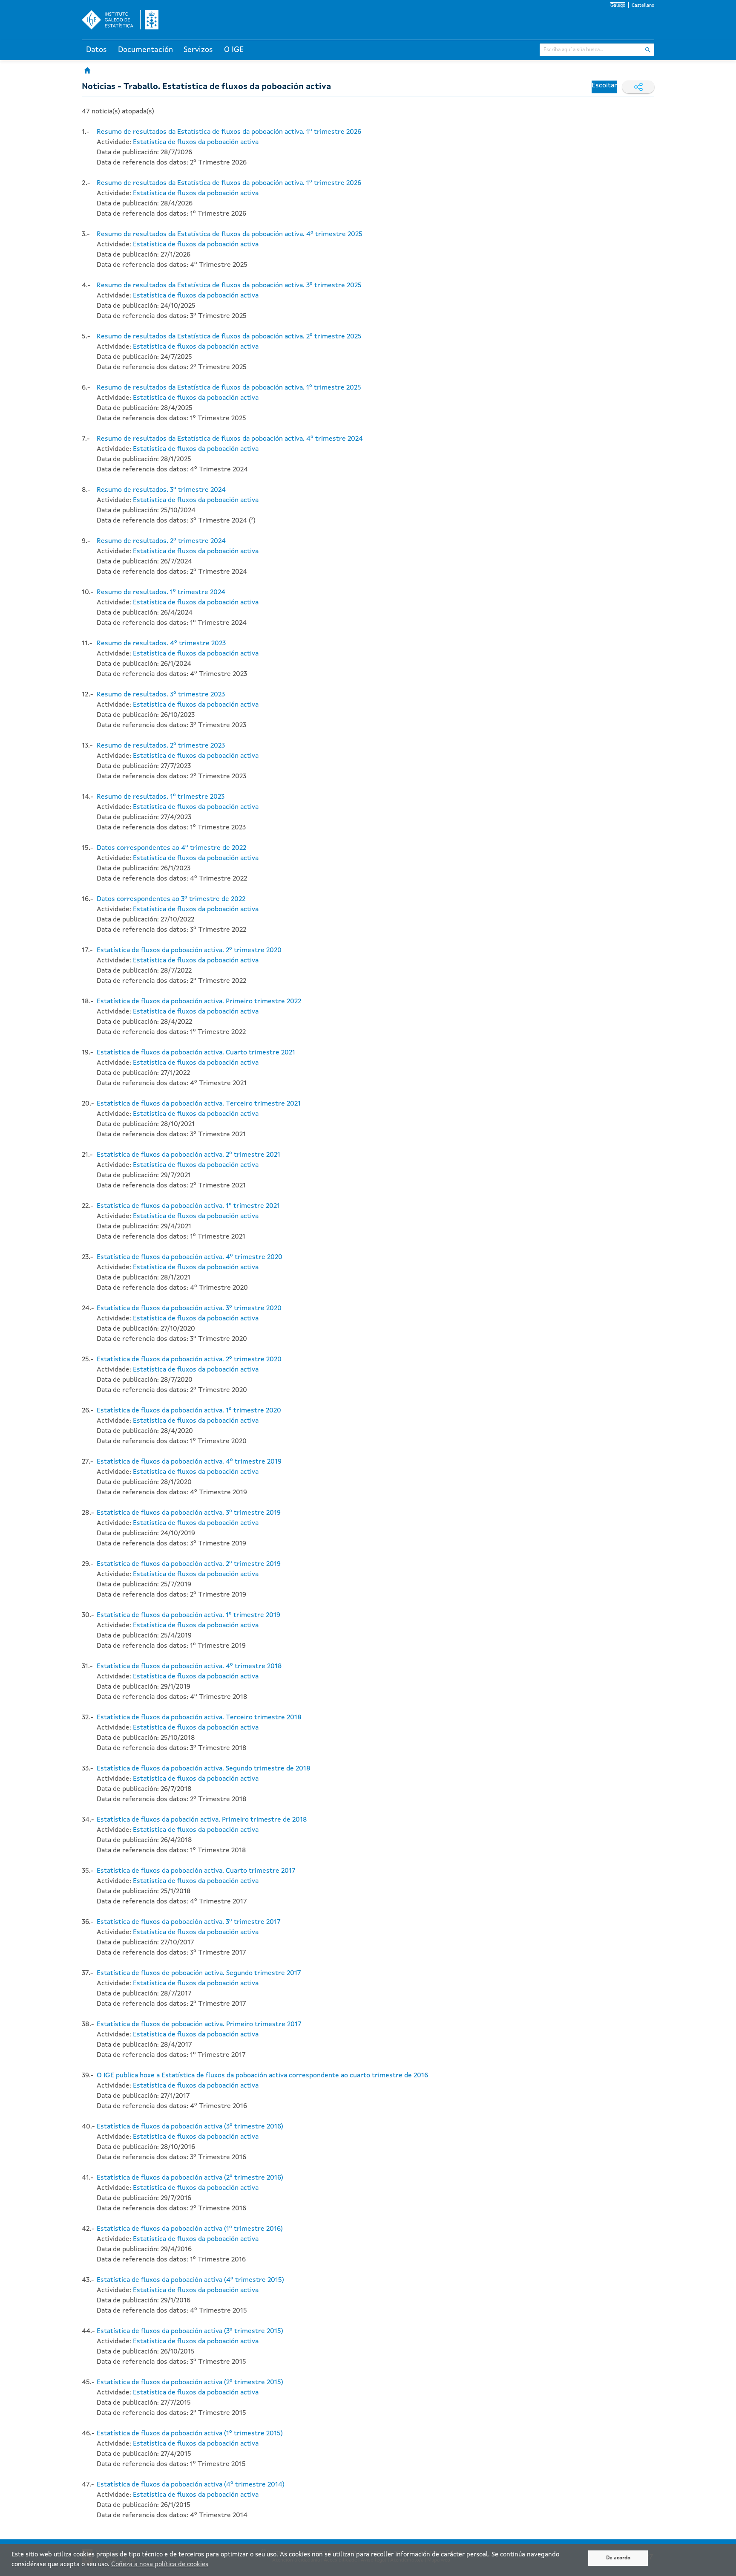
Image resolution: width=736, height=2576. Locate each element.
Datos (96, 50)
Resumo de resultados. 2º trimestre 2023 (161, 746)
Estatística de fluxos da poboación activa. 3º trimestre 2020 (189, 1308)
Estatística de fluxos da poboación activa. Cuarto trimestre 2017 (196, 1871)
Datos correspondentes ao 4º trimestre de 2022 (171, 848)
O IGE (234, 50)
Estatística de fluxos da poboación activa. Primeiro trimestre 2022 (199, 1002)
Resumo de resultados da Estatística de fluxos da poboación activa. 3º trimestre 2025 (229, 286)
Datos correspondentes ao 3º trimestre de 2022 (171, 899)
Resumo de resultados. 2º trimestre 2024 (161, 541)
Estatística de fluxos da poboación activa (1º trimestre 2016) (190, 2229)
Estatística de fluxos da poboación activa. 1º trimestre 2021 (188, 1206)
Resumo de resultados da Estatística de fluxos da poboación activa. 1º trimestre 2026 (229, 132)
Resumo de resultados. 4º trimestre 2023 (161, 644)
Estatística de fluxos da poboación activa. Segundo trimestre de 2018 (204, 1769)
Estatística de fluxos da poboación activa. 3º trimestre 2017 (189, 1922)
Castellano (643, 6)
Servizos (198, 50)
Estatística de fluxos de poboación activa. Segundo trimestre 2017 (199, 1973)
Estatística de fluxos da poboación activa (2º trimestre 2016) (190, 2178)
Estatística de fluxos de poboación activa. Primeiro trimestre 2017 (199, 2024)
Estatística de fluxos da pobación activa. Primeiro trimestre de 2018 (202, 1820)
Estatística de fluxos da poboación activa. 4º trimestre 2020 (190, 1257)
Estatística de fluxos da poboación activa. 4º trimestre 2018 (189, 1666)
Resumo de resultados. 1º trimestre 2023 (161, 797)
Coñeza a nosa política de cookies (160, 2565)
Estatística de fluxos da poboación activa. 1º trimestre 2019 (188, 1615)
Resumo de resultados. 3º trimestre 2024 (161, 490)
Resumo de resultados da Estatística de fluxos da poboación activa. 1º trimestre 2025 (229, 388)
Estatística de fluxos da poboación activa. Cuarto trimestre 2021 (196, 1053)
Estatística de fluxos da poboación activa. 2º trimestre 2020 (189, 950)
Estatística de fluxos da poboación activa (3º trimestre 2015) (190, 2331)
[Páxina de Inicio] (87, 70)
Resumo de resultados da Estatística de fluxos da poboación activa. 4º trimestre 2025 (230, 234)
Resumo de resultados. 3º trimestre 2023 (161, 695)
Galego (618, 6)
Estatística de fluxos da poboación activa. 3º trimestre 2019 (189, 1513)
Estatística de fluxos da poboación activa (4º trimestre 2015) (190, 2280)
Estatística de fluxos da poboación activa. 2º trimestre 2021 (188, 1155)
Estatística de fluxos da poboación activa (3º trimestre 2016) (190, 2127)
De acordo (618, 2558)
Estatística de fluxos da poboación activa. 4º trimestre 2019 (189, 1462)
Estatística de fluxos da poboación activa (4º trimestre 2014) (191, 2485)
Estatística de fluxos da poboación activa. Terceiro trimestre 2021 (199, 1104)
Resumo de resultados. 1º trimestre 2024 (161, 592)
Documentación (145, 50)
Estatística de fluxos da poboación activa (196, 142)
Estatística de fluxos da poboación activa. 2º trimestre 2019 (189, 1564)
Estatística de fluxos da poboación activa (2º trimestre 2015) (190, 2383)
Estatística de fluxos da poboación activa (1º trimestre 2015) (190, 2434)
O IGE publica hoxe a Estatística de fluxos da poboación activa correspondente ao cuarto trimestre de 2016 (262, 2076)
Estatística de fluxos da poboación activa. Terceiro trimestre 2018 (199, 1718)
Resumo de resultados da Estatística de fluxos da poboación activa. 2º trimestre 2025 (229, 337)
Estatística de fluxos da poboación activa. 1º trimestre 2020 (189, 1411)
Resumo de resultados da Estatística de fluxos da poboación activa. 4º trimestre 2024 (230, 439)
